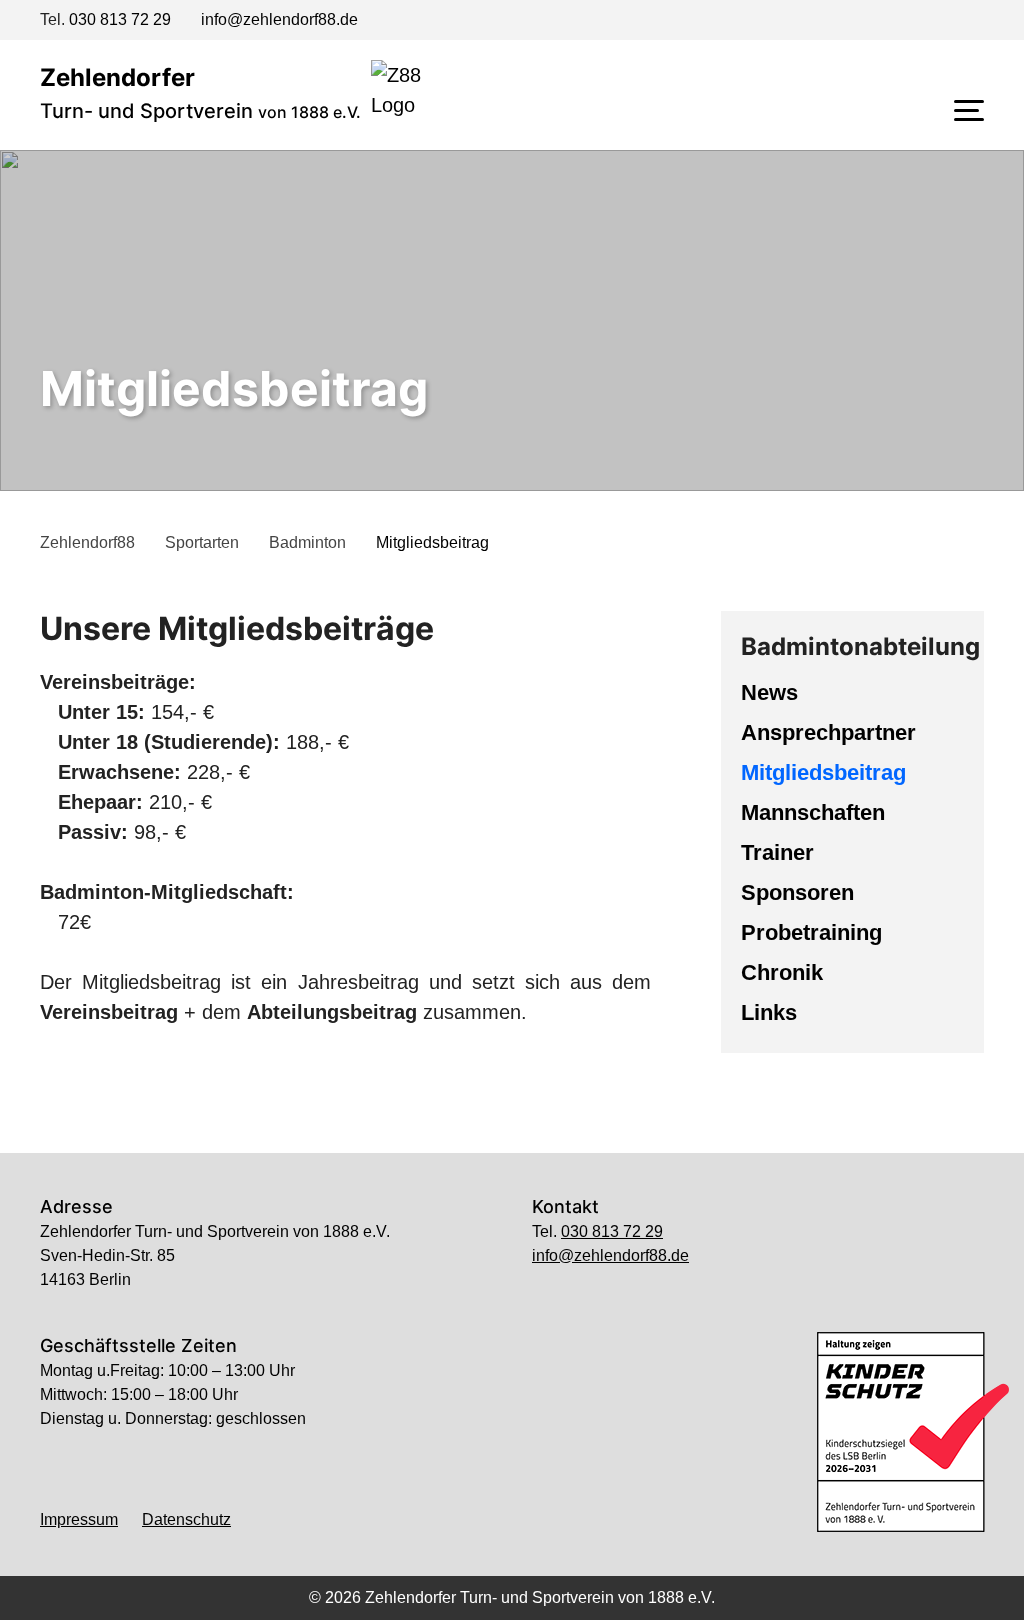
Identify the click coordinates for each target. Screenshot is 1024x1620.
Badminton (307, 542)
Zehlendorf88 (87, 542)
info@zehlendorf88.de (279, 19)
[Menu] (969, 109)
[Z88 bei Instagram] (938, 22)
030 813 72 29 (120, 19)
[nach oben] (508, 1582)
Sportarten (202, 542)
